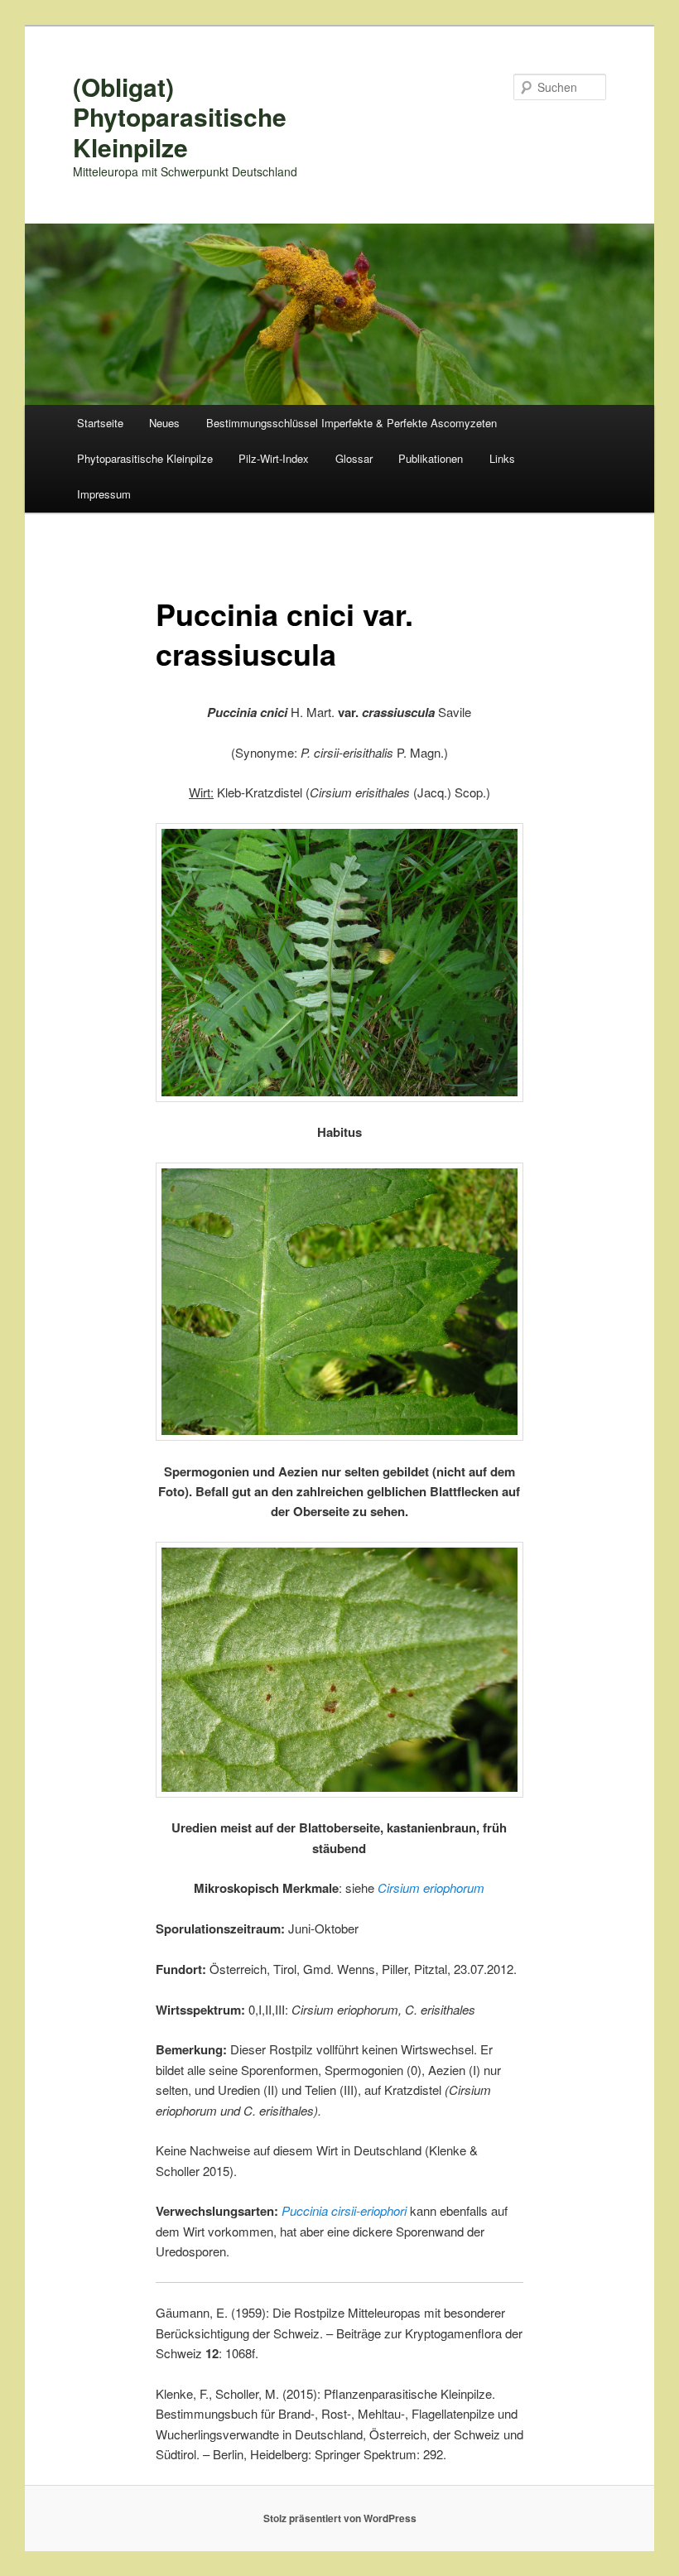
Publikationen (431, 458)
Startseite (100, 423)
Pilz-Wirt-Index (274, 458)
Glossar (354, 458)
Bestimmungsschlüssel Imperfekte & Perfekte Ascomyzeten (352, 423)
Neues (164, 423)
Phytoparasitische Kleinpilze (145, 458)
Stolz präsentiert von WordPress (340, 2518)
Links (502, 458)
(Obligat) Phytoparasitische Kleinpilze (180, 117)
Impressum (104, 494)
